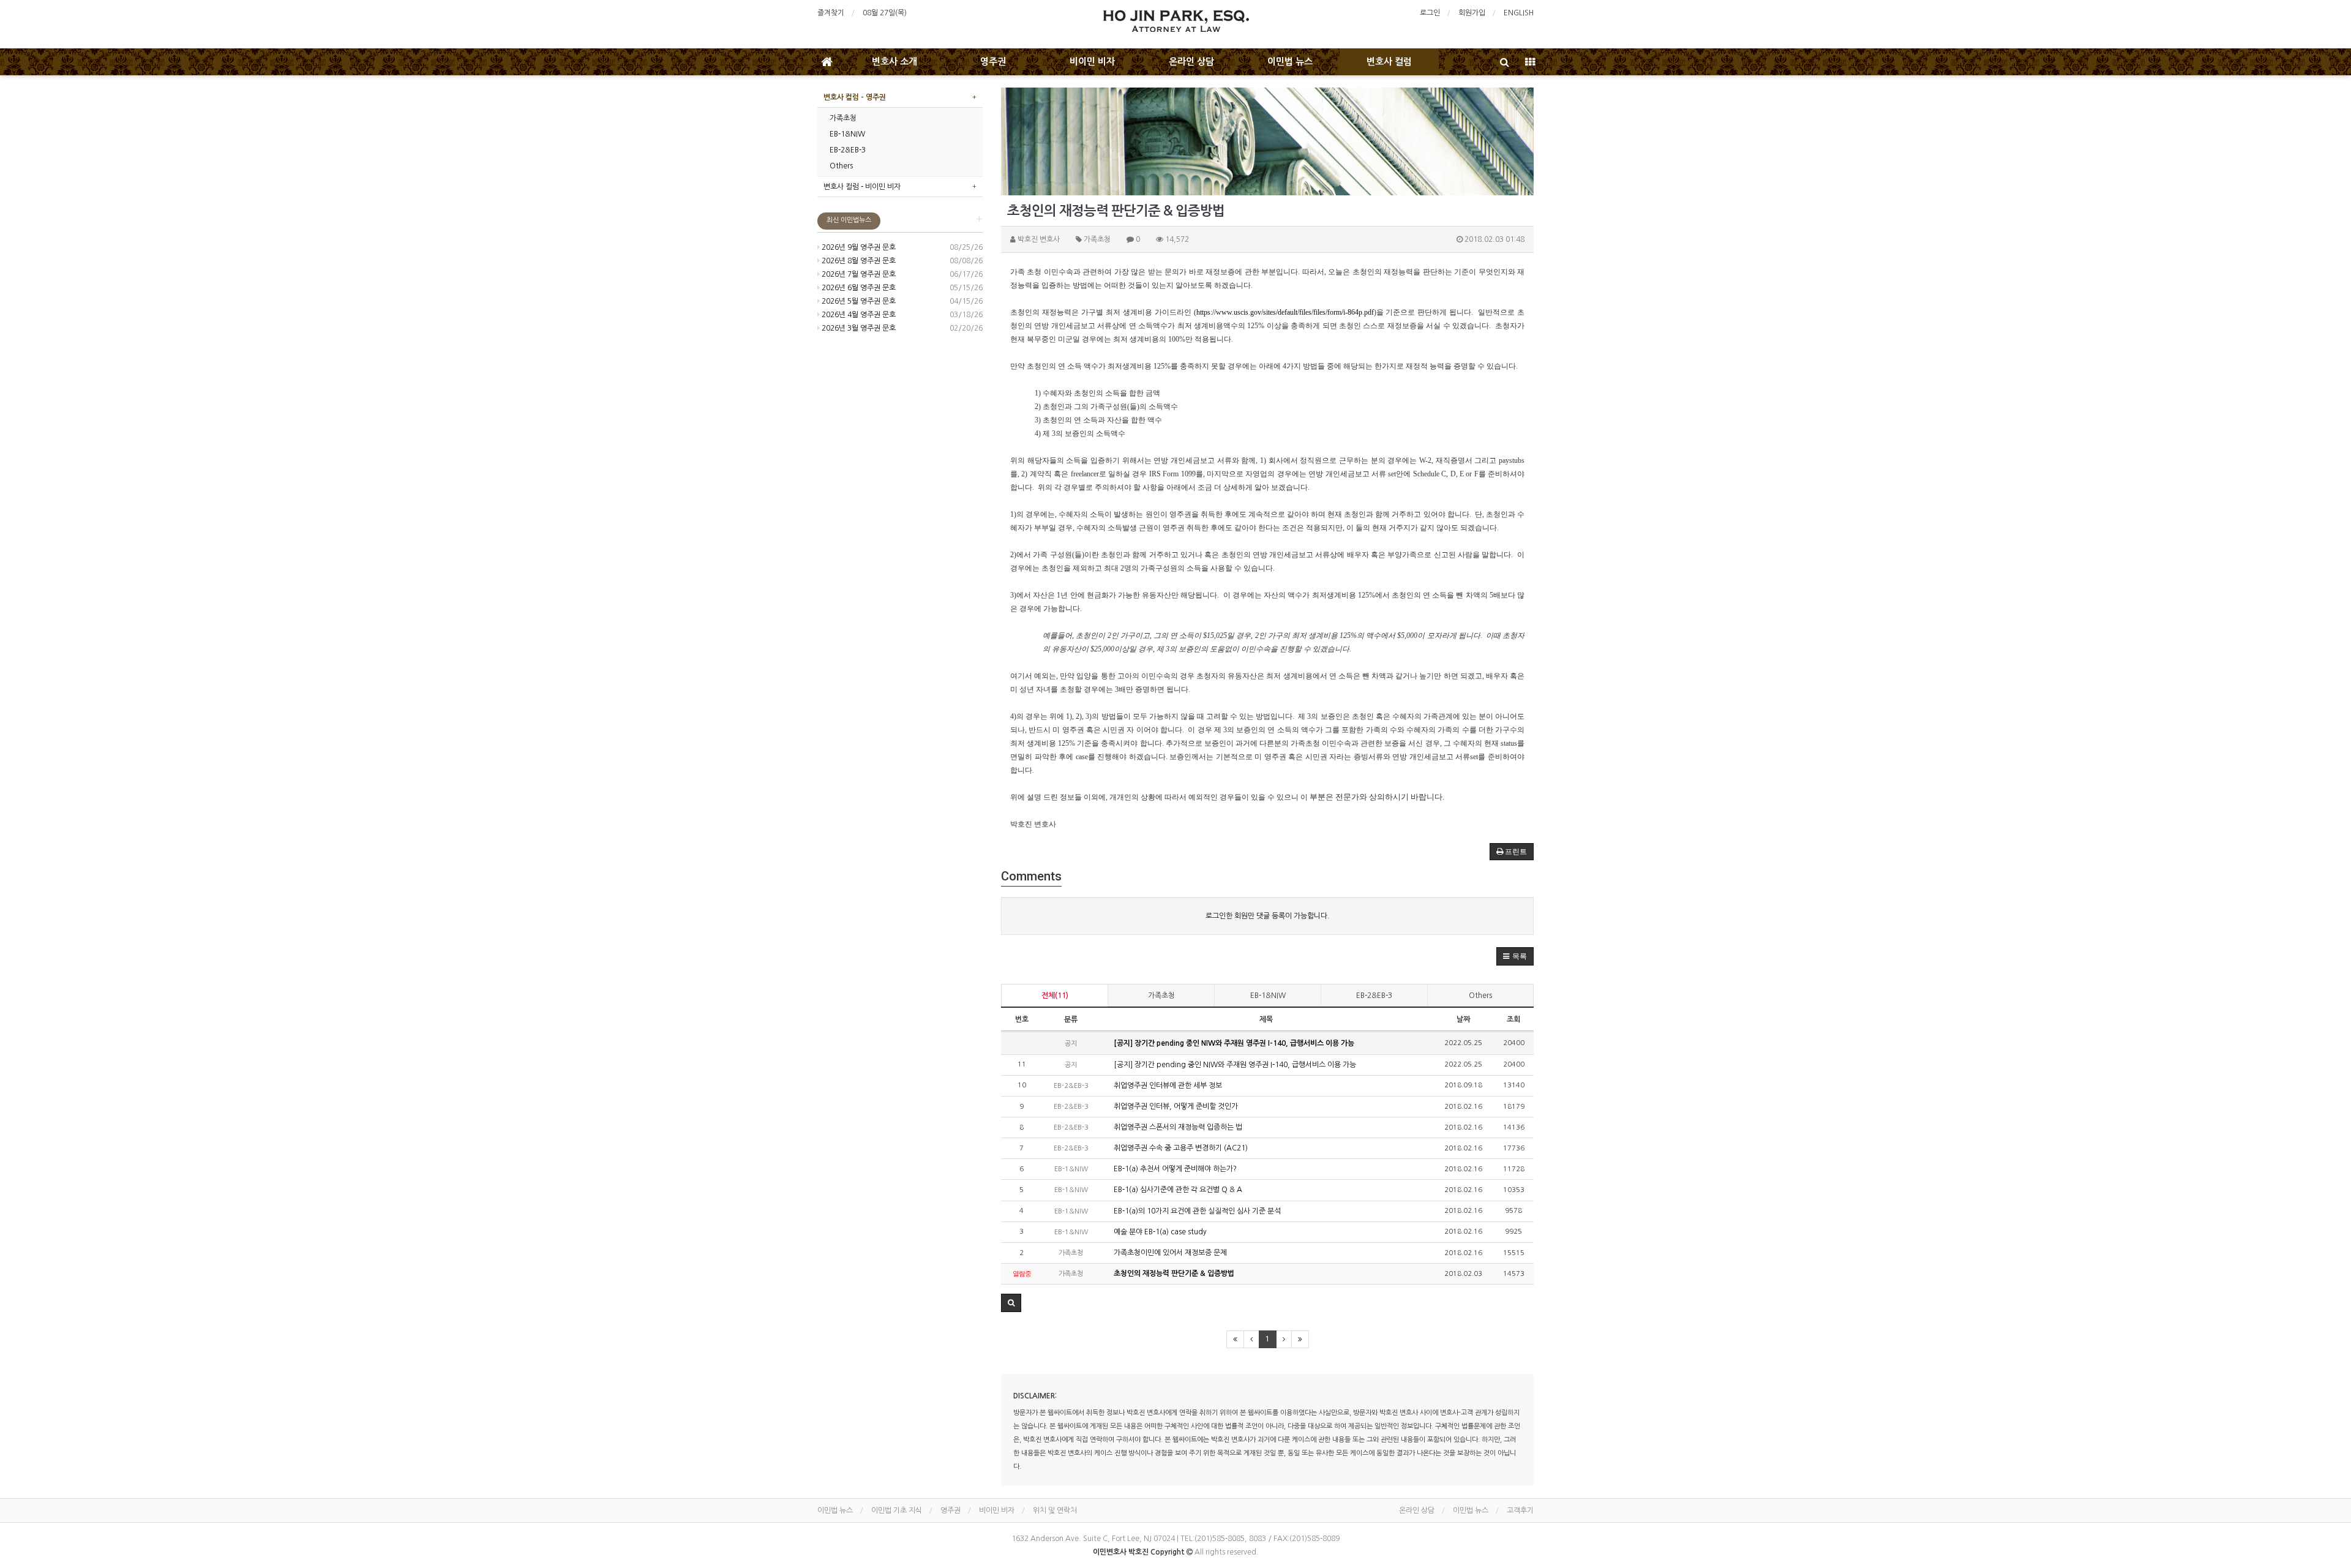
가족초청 (1161, 996)
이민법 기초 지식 (897, 1510)
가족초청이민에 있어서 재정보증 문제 (1169, 1253)
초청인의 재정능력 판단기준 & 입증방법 (1173, 1274)
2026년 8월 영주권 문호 (858, 261)
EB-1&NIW (1268, 996)
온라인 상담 (1191, 62)
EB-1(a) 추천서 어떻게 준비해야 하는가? (1174, 1169)
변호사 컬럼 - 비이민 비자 (862, 187)
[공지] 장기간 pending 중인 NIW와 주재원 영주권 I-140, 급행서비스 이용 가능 (1233, 1043)
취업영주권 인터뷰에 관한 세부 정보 (1167, 1086)
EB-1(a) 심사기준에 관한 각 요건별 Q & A (1177, 1190)
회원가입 (1472, 13)
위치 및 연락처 (1055, 1510)
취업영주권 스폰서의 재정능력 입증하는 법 (1177, 1127)
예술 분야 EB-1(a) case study (1159, 1232)
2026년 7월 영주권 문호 (858, 274)
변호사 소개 (894, 62)
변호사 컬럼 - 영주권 (855, 97)
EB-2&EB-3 (1374, 996)
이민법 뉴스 (1290, 62)
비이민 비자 (1092, 62)
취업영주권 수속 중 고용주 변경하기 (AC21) (1180, 1148)
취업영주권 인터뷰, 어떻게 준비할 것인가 (1175, 1106)
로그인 (1430, 13)
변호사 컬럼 (1389, 62)
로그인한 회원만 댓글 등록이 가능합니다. (1268, 916)
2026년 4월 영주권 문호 (858, 315)
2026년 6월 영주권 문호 (858, 288)
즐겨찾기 (831, 13)
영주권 (993, 62)
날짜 (1463, 1019)
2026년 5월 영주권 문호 (858, 301)
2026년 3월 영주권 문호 (858, 328)
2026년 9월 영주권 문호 (858, 247)
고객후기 (1520, 1510)
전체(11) (1055, 996)
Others (1480, 996)
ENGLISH (1519, 13)
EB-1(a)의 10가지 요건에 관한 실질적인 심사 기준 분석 (1196, 1211)
